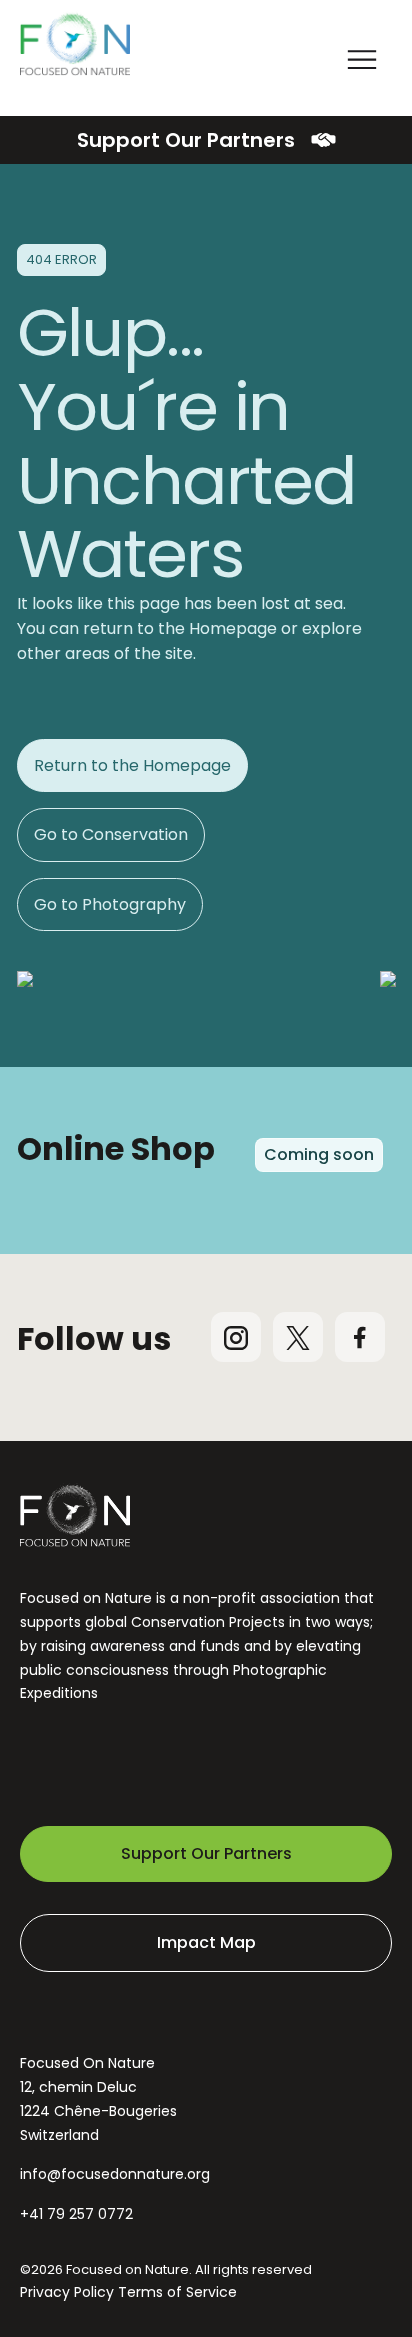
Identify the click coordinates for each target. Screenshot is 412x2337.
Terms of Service (177, 2292)
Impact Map (206, 1942)
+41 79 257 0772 (76, 2214)
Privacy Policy (67, 2292)
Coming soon (319, 1154)
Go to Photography (110, 904)
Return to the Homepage (132, 765)
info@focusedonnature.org (115, 2174)
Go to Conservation (111, 834)
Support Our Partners (186, 140)
